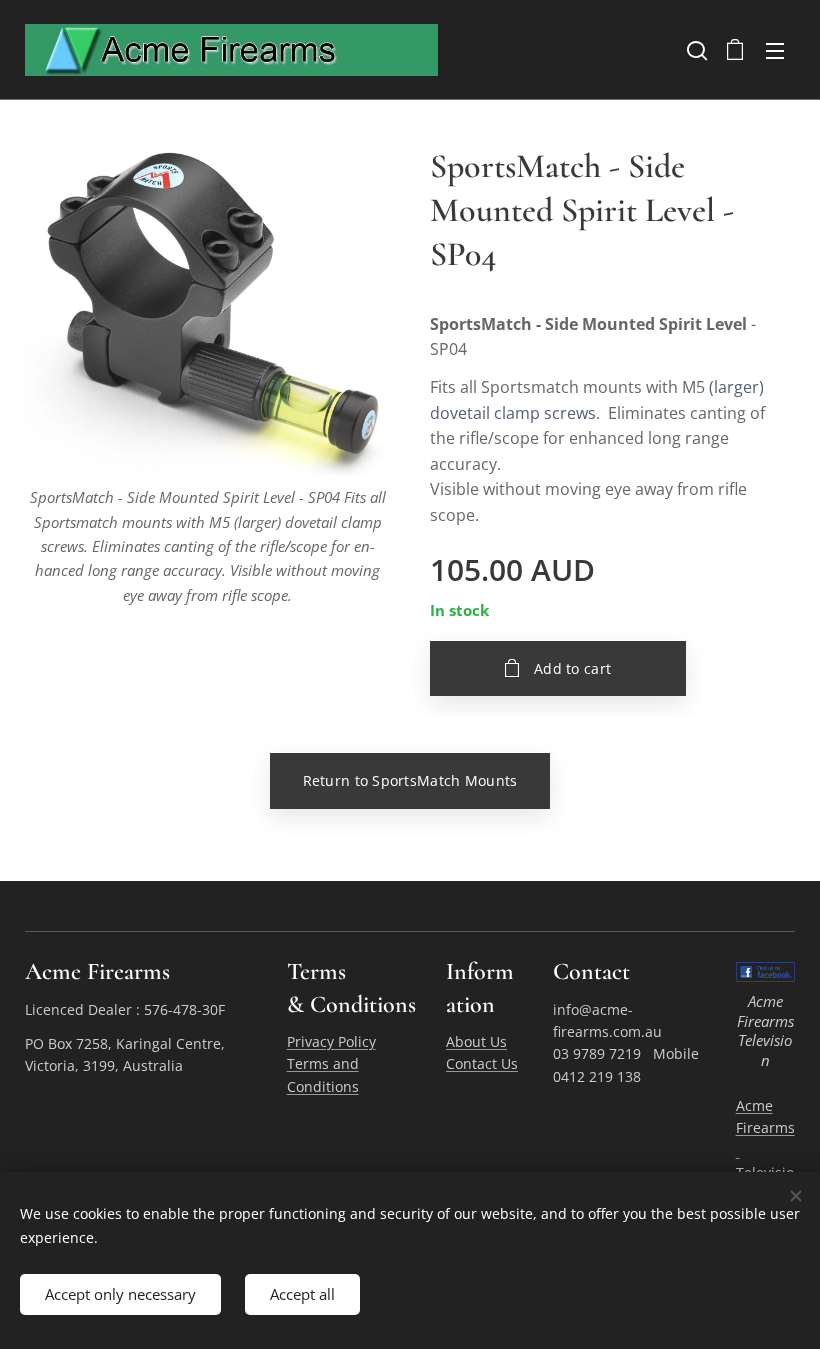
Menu (775, 50)
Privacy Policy (331, 1041)
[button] (695, 50)
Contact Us (482, 1063)
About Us (476, 1041)
